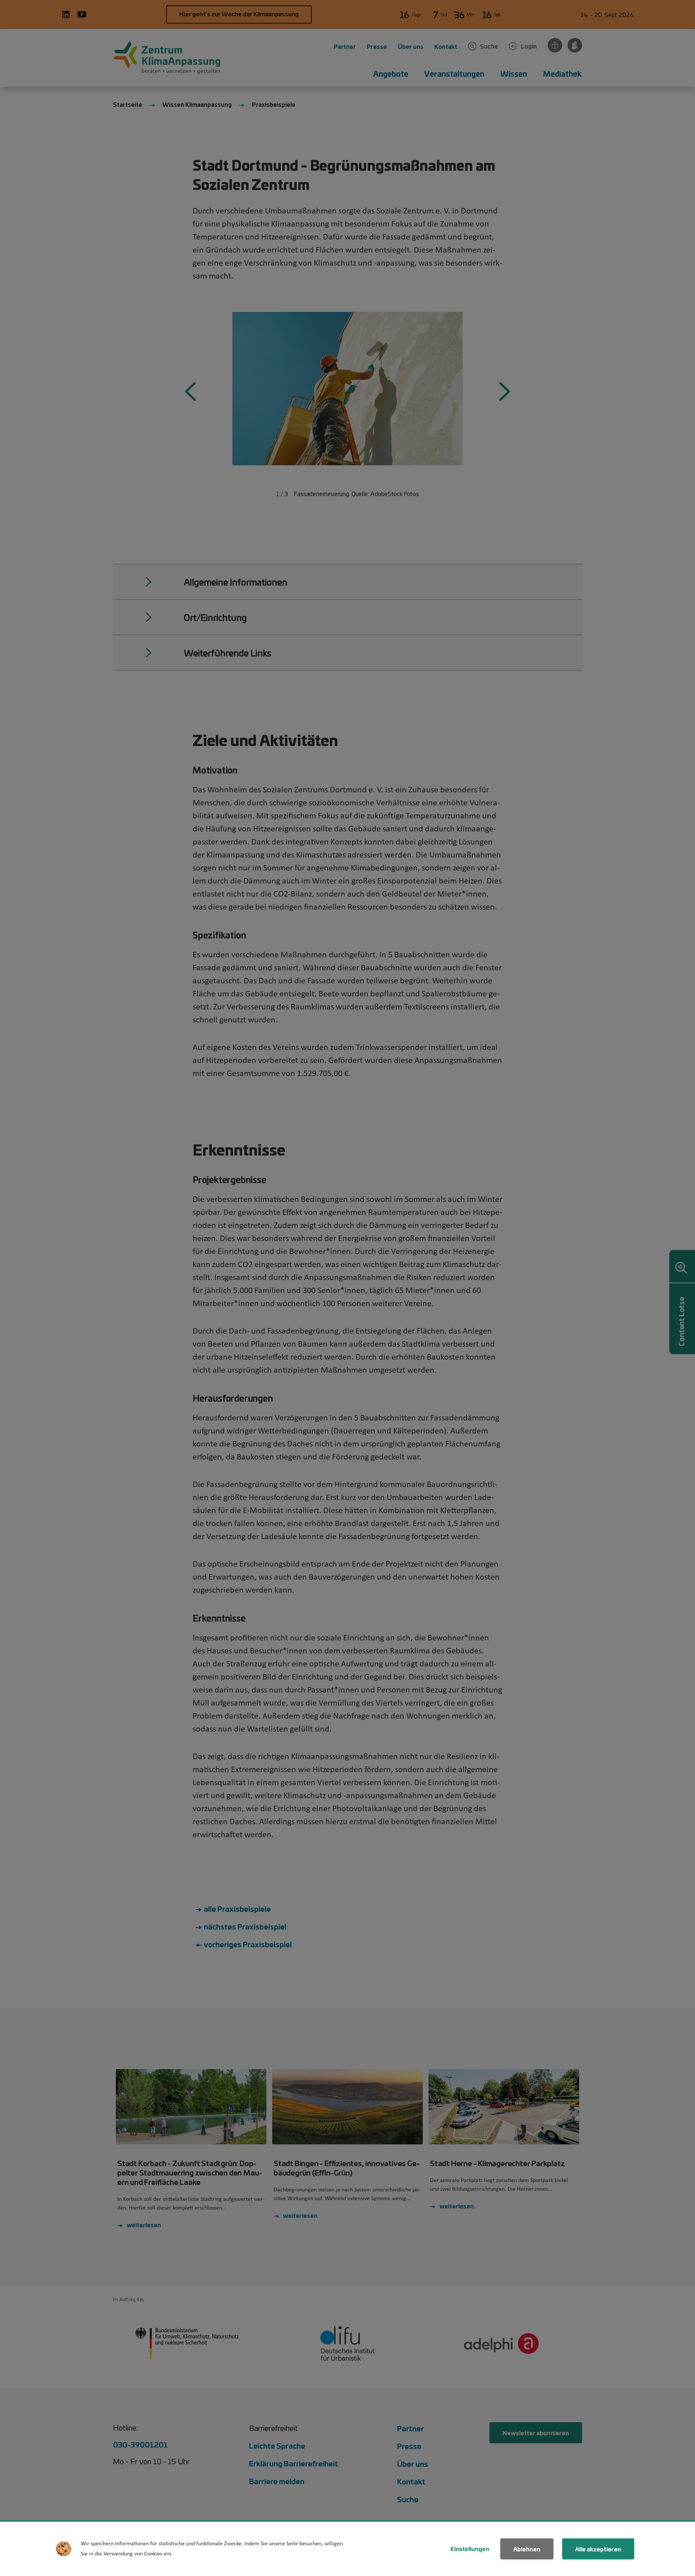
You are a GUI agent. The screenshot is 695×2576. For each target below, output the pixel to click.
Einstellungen (470, 2549)
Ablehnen (527, 2549)
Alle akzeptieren (598, 2549)
